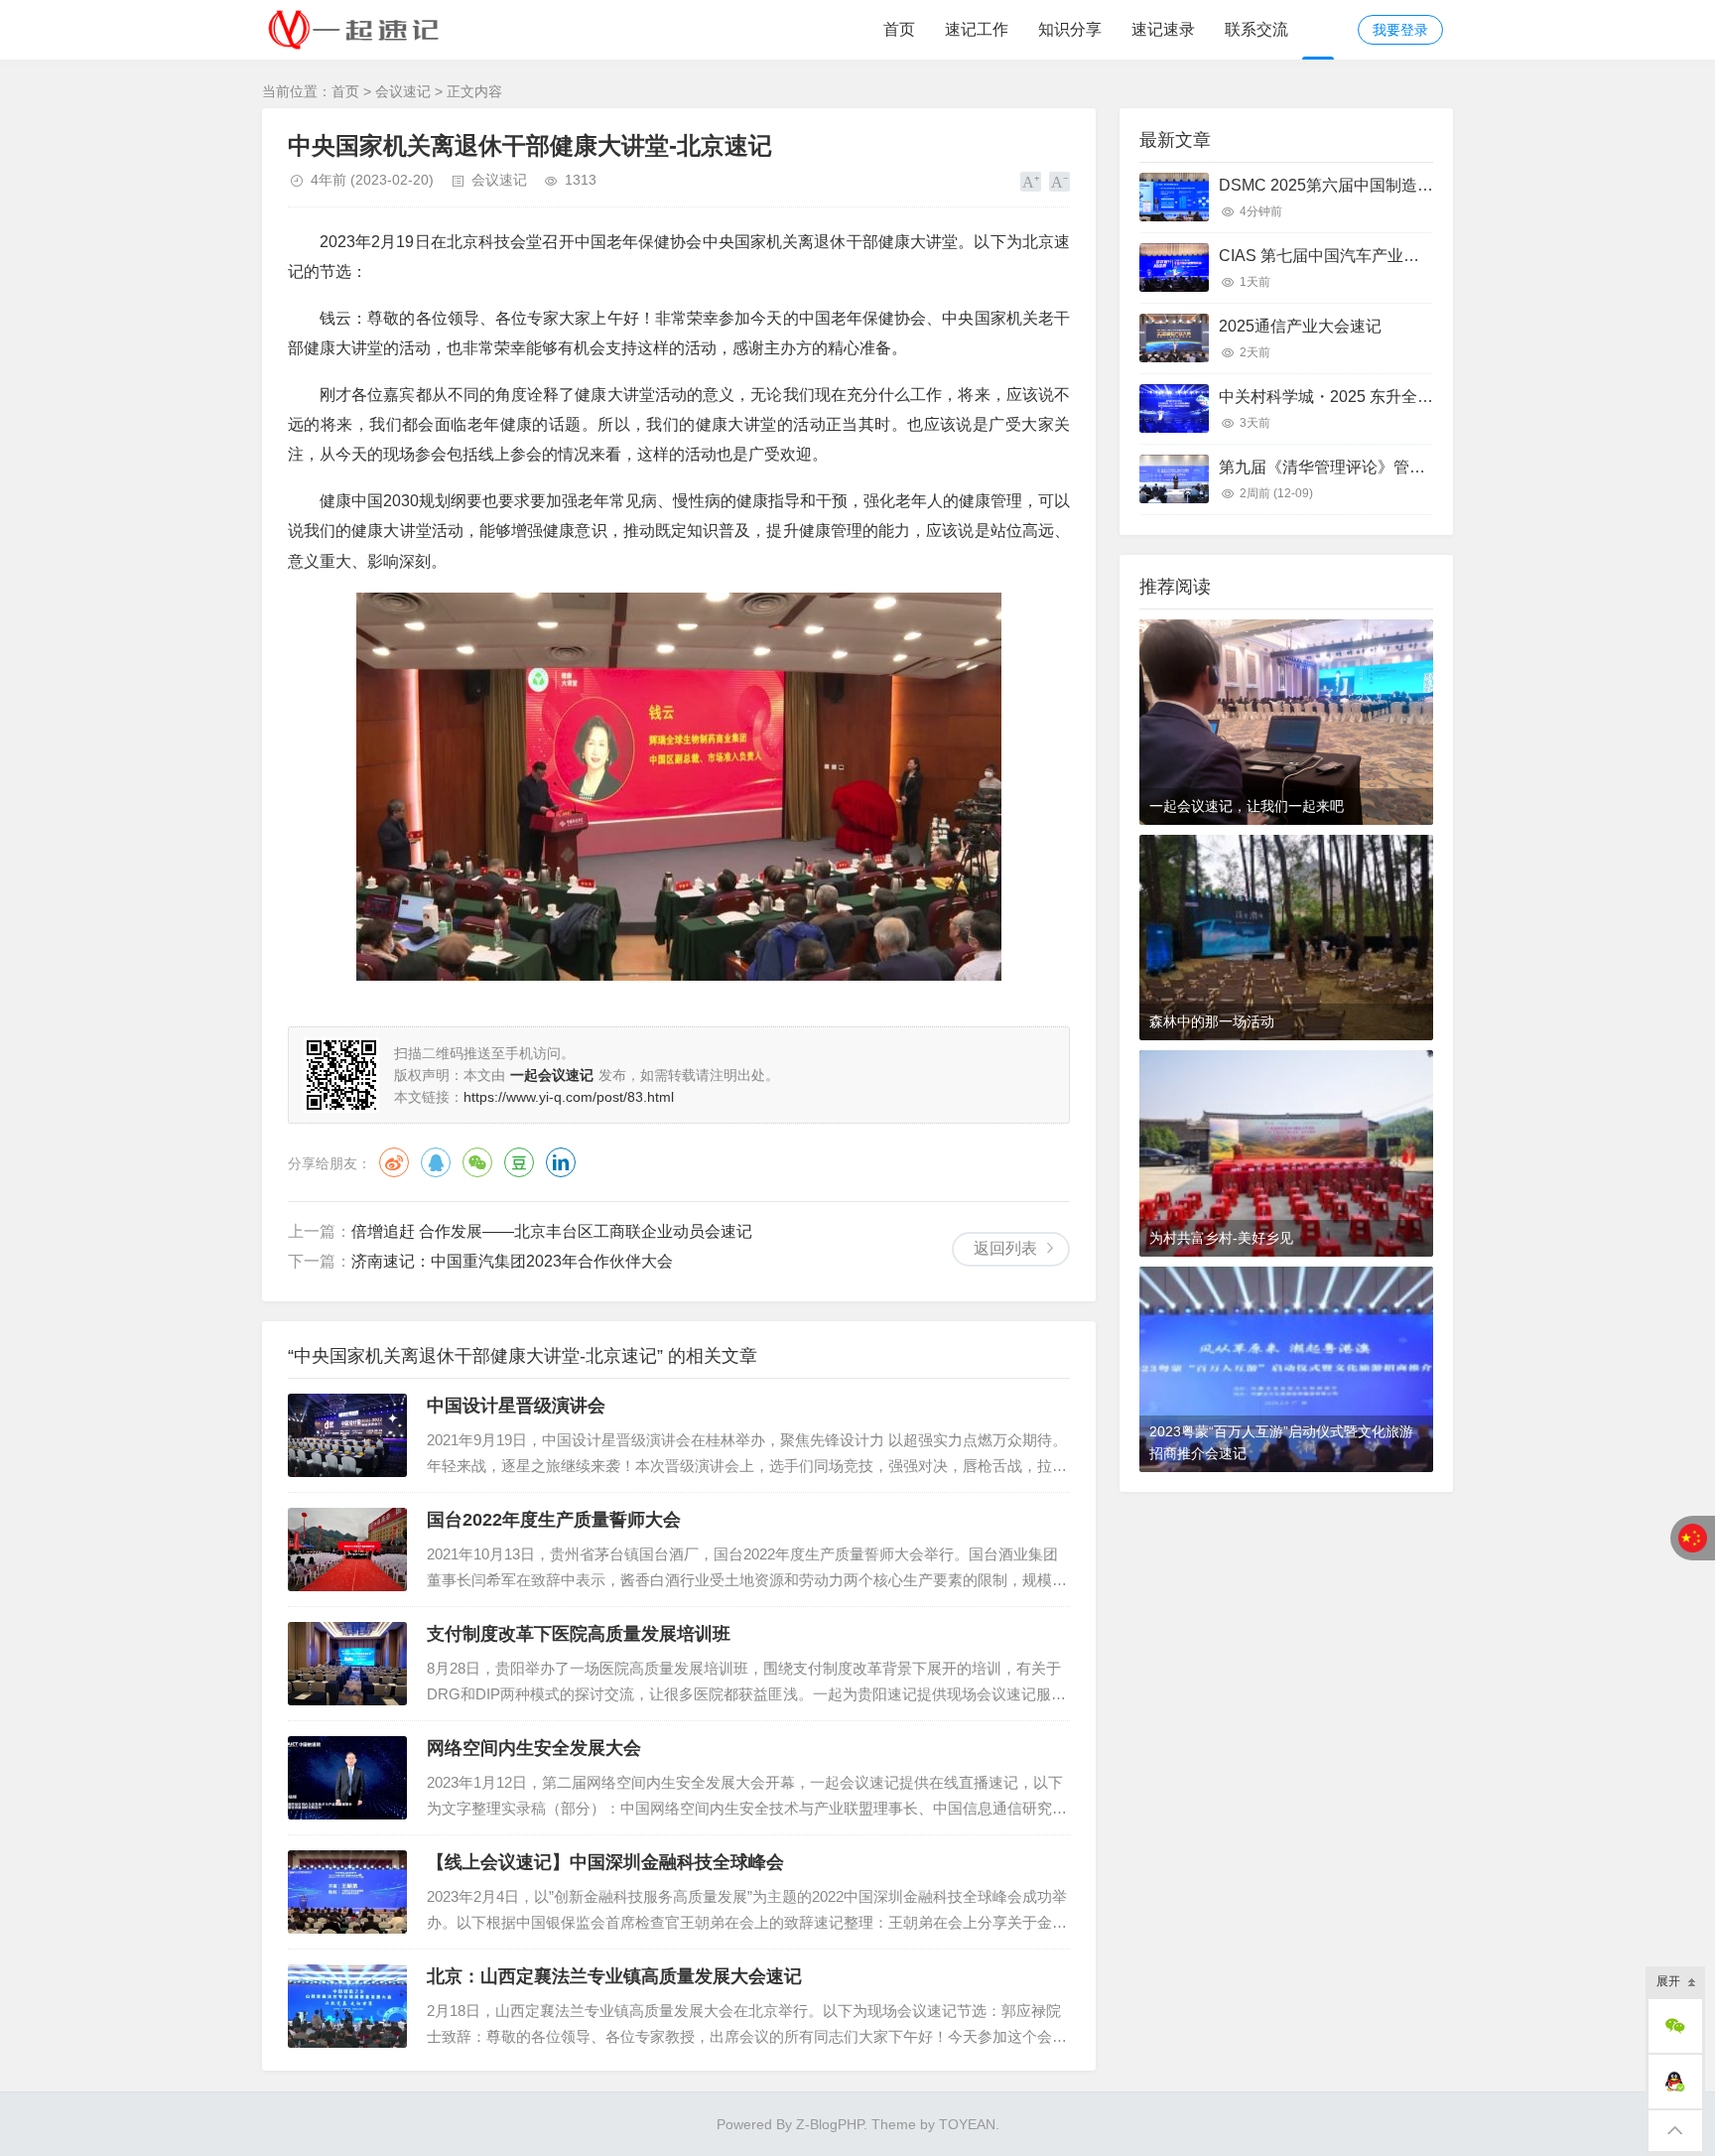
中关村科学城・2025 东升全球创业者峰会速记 (1382, 397)
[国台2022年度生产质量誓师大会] (347, 1550)
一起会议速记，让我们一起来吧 (1247, 806)
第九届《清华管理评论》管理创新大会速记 (1370, 467)
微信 (477, 1162)
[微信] (1675, 2026)
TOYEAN (967, 2124)
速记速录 (1163, 29)
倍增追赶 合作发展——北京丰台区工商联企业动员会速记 (552, 1231)
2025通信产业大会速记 (1300, 326)
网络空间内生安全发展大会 (534, 1748)
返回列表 (1005, 1248)
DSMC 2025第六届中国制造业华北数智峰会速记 (1389, 185)
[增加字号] (1031, 182)
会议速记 (403, 91)
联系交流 (1256, 29)
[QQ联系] (1675, 2082)
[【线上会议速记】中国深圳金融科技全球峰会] (347, 1892)
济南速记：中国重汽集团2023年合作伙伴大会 (512, 1261)
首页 (899, 29)
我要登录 (1400, 30)
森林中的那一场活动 (1212, 1021)
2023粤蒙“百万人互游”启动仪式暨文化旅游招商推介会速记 (1281, 1442)
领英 (561, 1162)
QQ (436, 1162)
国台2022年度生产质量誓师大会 (554, 1520)
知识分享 (1070, 29)
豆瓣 (519, 1162)
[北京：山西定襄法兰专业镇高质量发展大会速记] (347, 2006)
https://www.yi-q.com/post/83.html (569, 1097)
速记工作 (977, 29)
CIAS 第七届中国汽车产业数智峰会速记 (1359, 256)
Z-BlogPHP (830, 2124)
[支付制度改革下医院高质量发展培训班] (347, 1664)
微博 (394, 1162)
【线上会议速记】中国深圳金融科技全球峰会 (605, 1862)
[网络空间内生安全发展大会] (347, 1778)
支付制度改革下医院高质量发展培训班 (579, 1634)
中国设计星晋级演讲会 (516, 1406)
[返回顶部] (1675, 2131)
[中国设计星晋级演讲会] (347, 1435)
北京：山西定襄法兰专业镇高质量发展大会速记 (614, 1976)
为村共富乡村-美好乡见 (1221, 1238)
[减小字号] (1059, 182)
